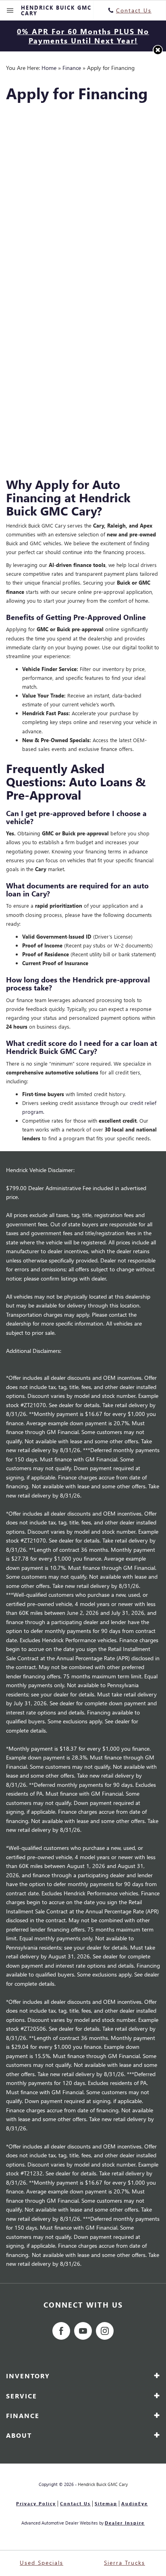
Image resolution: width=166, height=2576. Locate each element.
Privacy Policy (36, 2503)
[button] (158, 50)
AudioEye (135, 2503)
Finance (72, 68)
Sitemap (106, 2503)
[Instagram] (105, 2331)
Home (49, 68)
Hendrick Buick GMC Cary (103, 2484)
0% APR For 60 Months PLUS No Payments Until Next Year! (83, 36)
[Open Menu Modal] (10, 10)
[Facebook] (61, 2331)
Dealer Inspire (125, 2523)
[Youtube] (83, 2331)
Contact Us (75, 2503)
